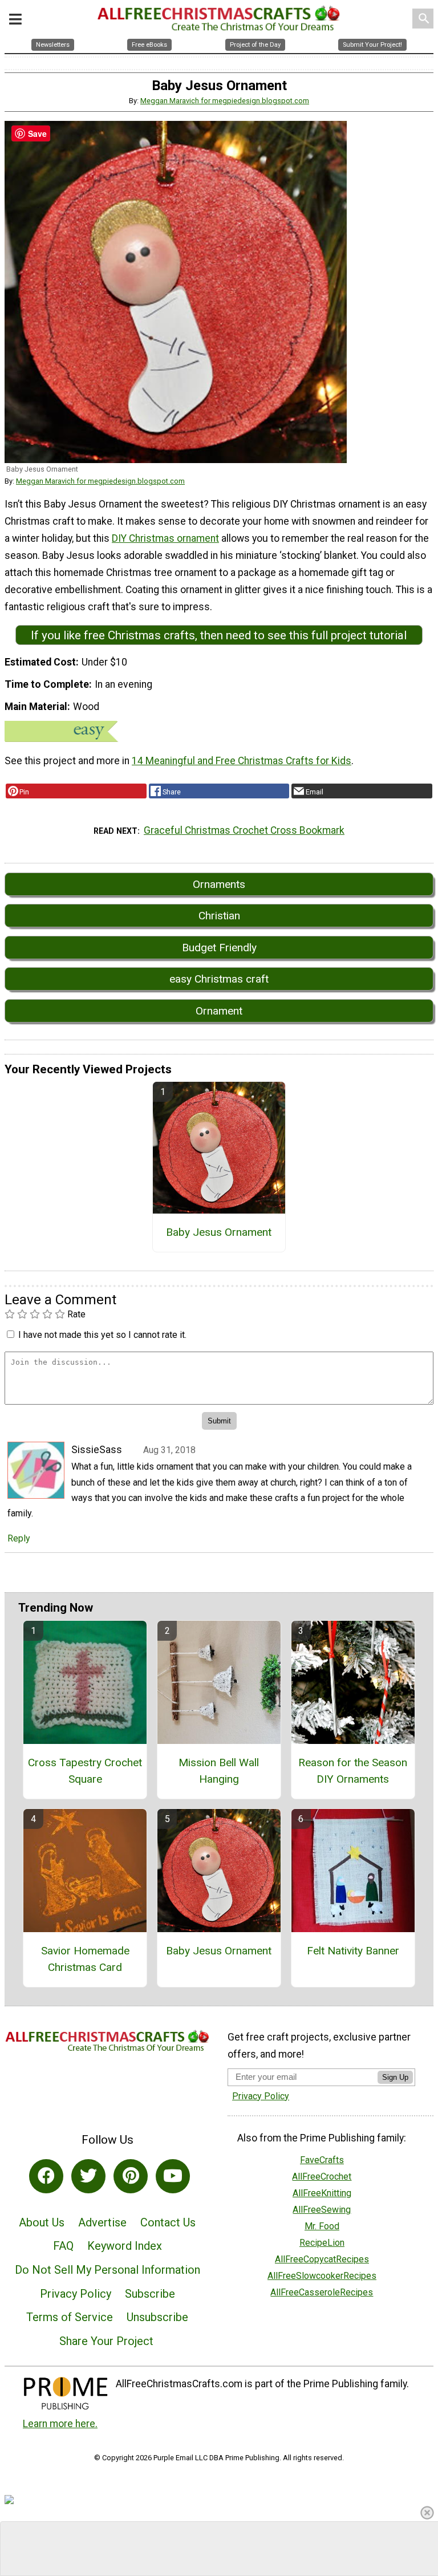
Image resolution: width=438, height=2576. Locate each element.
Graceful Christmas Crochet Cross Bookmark (244, 830)
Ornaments (219, 884)
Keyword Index (125, 2246)
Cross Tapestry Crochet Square (85, 1771)
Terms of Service (70, 2317)
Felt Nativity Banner (353, 1951)
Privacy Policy (76, 2294)
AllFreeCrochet (322, 2177)
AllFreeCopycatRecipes (322, 2259)
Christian (219, 916)
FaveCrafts (322, 2160)
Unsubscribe (157, 2317)
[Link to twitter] (88, 2176)
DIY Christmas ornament (165, 538)
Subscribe (150, 2294)
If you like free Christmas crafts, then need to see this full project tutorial (219, 635)
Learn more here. (60, 2424)
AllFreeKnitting (322, 2193)
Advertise (102, 2222)
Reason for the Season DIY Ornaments (353, 1771)
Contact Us (168, 2222)
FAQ (63, 2246)
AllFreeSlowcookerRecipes (322, 2276)
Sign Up (395, 2077)
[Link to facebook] (46, 2176)
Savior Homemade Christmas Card (85, 1959)
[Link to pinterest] (131, 2176)
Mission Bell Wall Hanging (219, 1771)
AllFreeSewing (322, 2210)
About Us (42, 2222)
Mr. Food (322, 2226)
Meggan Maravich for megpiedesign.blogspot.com (225, 101)
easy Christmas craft (219, 979)
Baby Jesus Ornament (219, 1232)
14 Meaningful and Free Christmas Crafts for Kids (242, 761)
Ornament (219, 1011)
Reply (19, 1538)
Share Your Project (106, 2341)
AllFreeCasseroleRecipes (322, 2292)
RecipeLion (322, 2243)
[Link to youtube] (173, 2176)
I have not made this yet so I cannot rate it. (102, 1335)
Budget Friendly (219, 948)
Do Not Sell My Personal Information (108, 2270)
